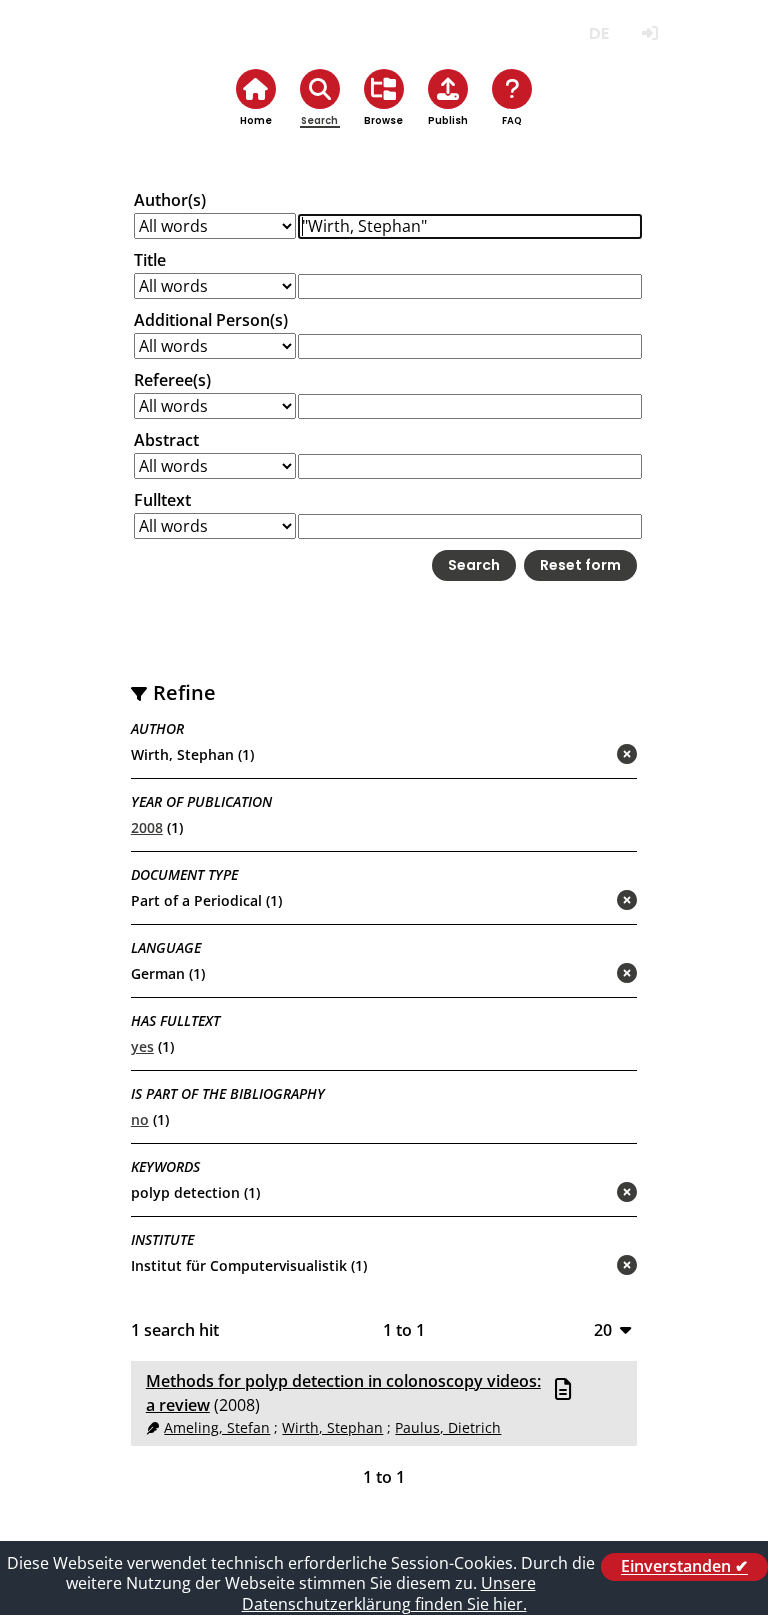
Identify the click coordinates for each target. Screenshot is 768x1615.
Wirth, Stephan (332, 1427)
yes (142, 1046)
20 (603, 1329)
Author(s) (170, 200)
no (140, 1119)
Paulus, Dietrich (448, 1427)
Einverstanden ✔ (684, 1567)
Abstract (166, 440)
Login (649, 33)
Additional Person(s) (211, 320)
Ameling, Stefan (217, 1427)
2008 (147, 827)
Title (150, 260)
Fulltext (162, 500)
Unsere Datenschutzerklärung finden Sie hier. (389, 1593)
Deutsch (598, 33)
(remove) (587, 755)
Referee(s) (172, 380)
